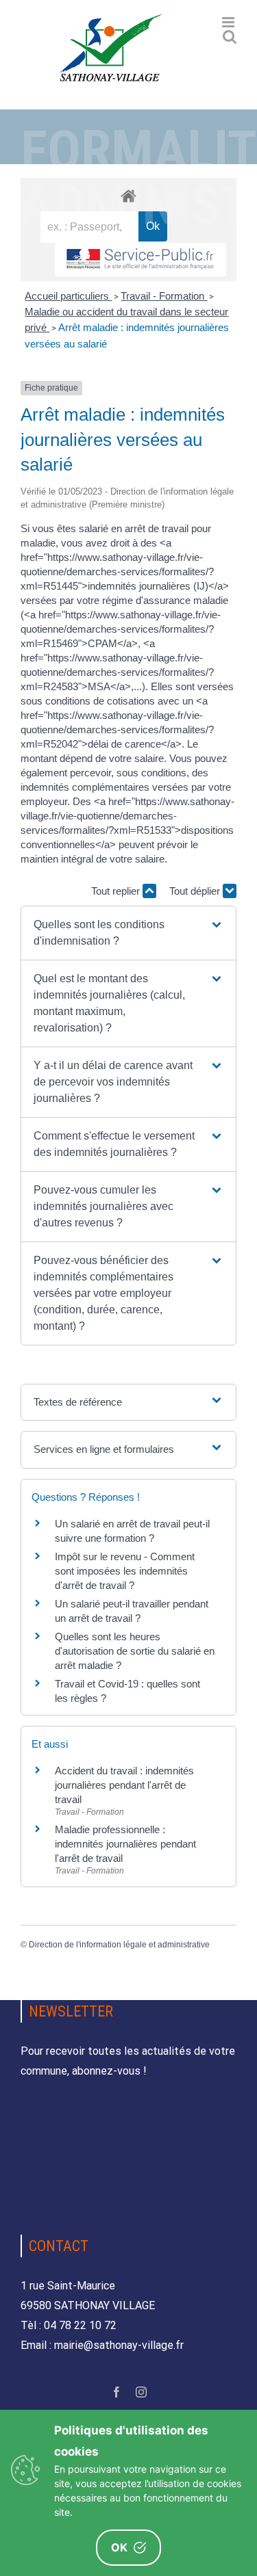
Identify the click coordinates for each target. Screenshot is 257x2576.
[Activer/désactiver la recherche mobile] (230, 37)
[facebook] (117, 2392)
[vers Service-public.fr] (140, 260)
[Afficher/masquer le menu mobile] (229, 22)
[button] (128, 933)
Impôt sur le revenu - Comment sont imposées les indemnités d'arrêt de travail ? (125, 1571)
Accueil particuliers (68, 296)
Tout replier (117, 891)
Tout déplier (196, 891)
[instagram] (141, 2392)
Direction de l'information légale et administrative (119, 1945)
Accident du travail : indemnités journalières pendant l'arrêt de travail (124, 1785)
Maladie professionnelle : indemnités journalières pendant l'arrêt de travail (125, 1844)
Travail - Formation (164, 296)
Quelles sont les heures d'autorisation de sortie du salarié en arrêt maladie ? (135, 1651)
